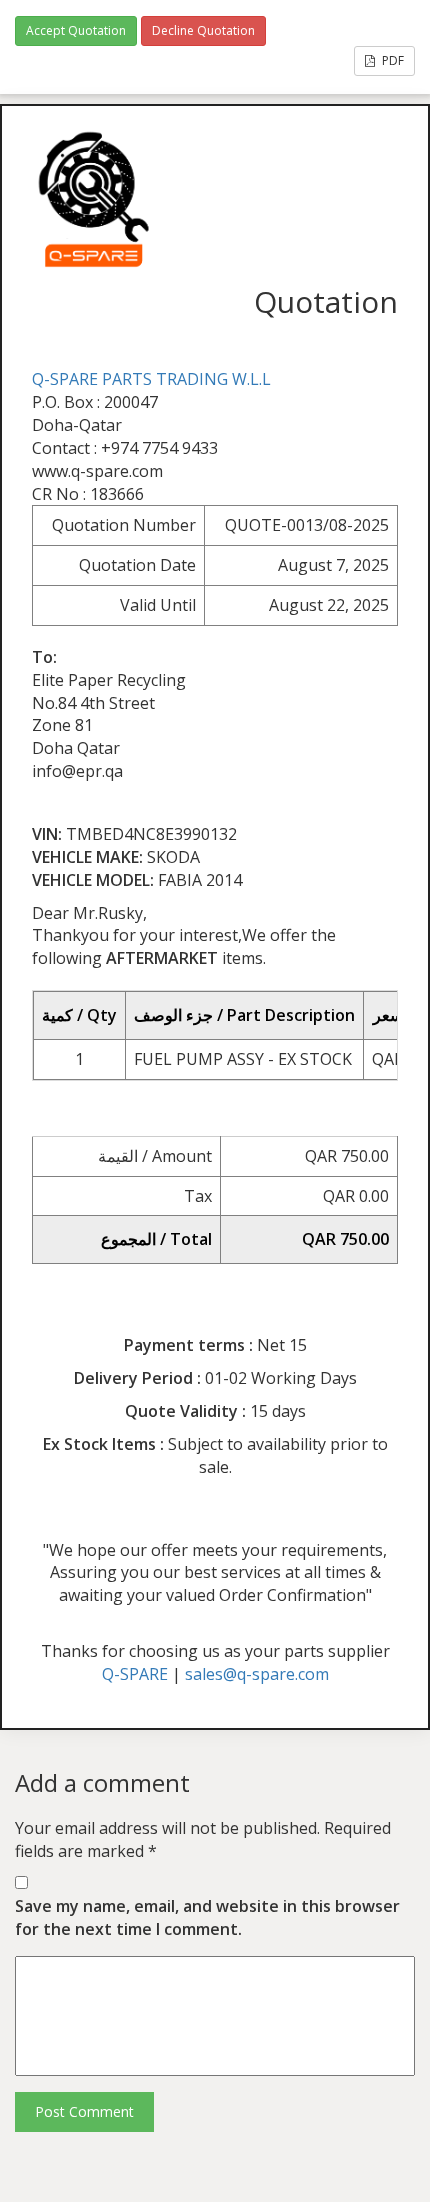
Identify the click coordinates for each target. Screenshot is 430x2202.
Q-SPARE (135, 1674)
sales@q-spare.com (257, 1674)
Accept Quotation (76, 30)
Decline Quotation (203, 30)
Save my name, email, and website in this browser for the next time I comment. (207, 1917)
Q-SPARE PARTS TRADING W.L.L (151, 379)
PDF (391, 60)
